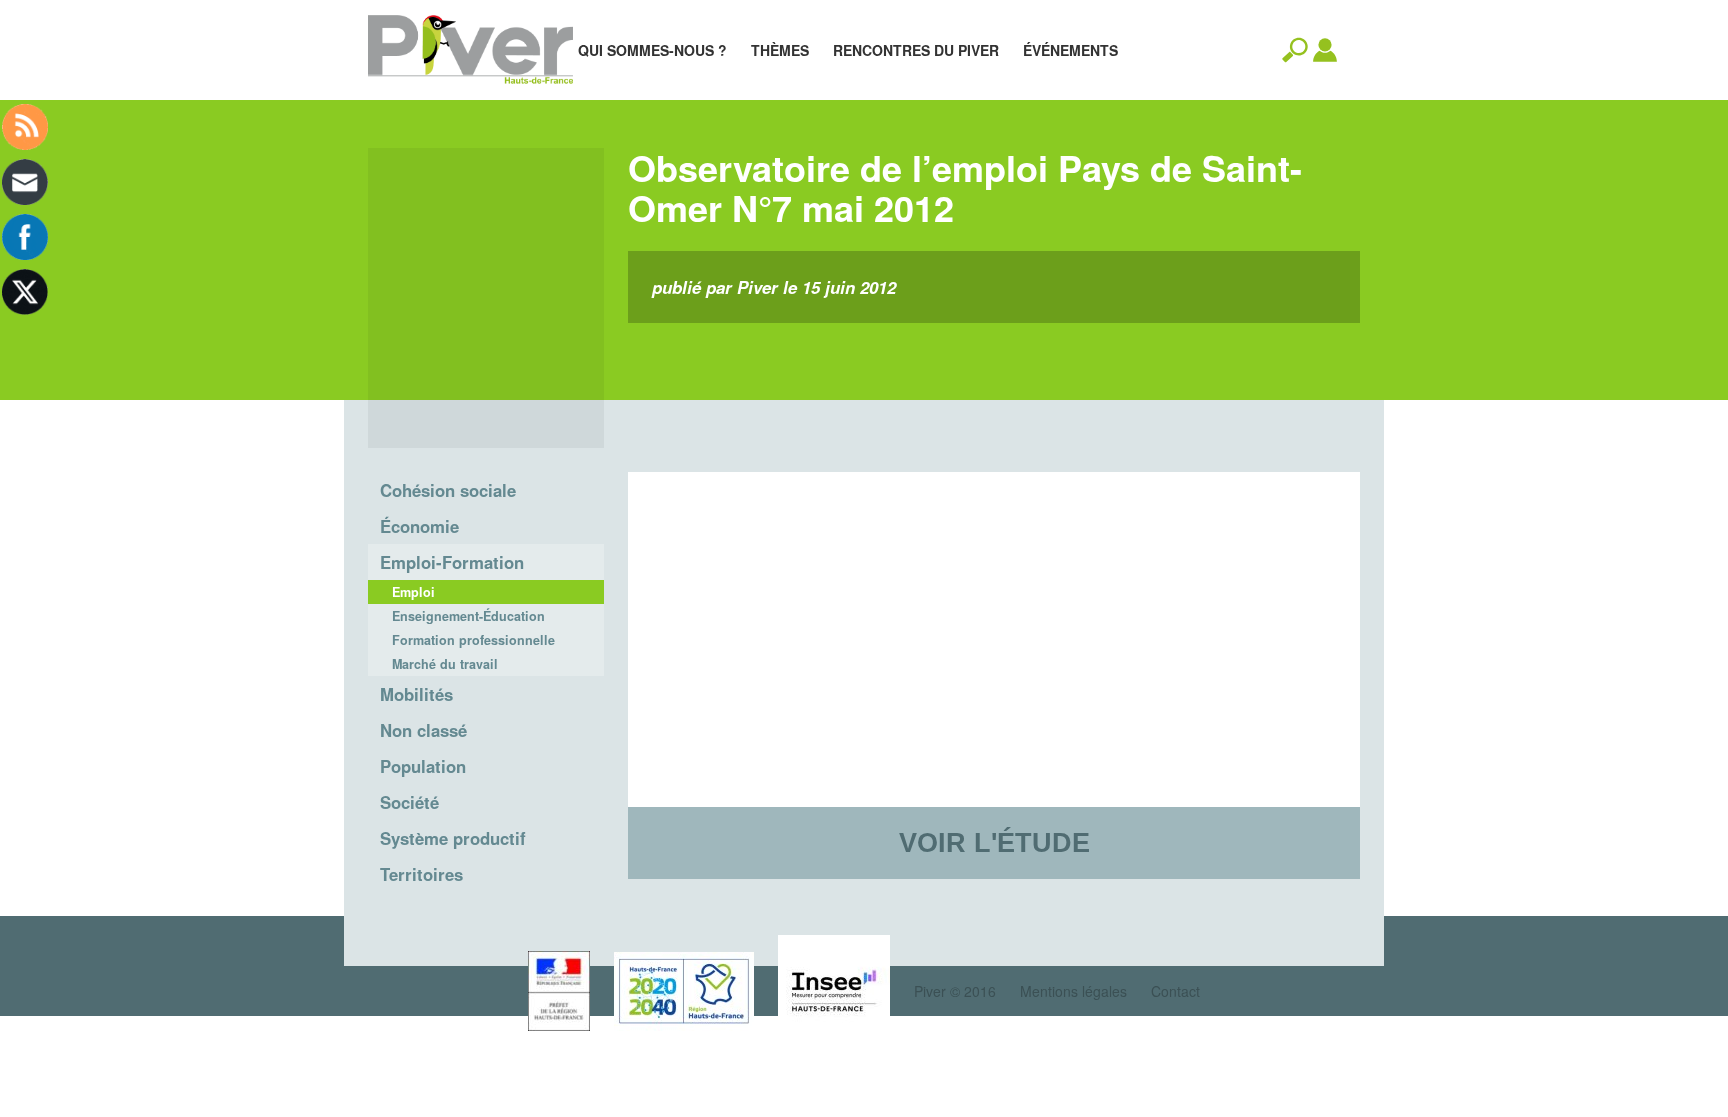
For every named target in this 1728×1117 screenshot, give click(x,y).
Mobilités (416, 694)
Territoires (421, 874)
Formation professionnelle (473, 640)
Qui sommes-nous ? (652, 50)
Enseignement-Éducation (468, 616)
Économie (419, 526)
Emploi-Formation (452, 562)
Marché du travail (445, 664)
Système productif (453, 838)
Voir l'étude (994, 842)
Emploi (413, 592)
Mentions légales (1073, 991)
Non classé (423, 730)
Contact (1175, 991)
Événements (1070, 50)
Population (423, 766)
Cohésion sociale (448, 490)
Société (409, 802)
